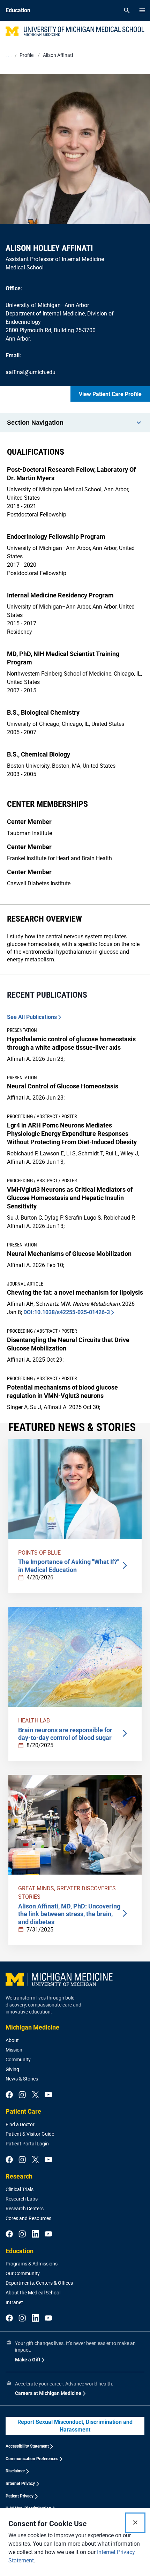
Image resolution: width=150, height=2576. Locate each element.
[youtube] (48, 2095)
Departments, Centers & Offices (39, 2283)
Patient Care (23, 2111)
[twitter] (35, 2095)
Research (19, 2176)
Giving (12, 2069)
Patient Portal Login (27, 2144)
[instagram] (22, 2095)
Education (20, 2251)
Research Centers (25, 2209)
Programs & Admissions (32, 2264)
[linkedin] (35, 2234)
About (12, 2040)
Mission (14, 2050)
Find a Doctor (20, 2124)
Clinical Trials (20, 2189)
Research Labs (22, 2199)
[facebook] (9, 2095)
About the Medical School (33, 2293)
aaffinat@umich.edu (31, 372)
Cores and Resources (28, 2218)
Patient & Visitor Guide (30, 2134)
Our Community (23, 2273)
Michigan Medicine (32, 2027)
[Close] (135, 2523)
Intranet (14, 2302)
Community (18, 2060)
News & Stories (22, 2079)
